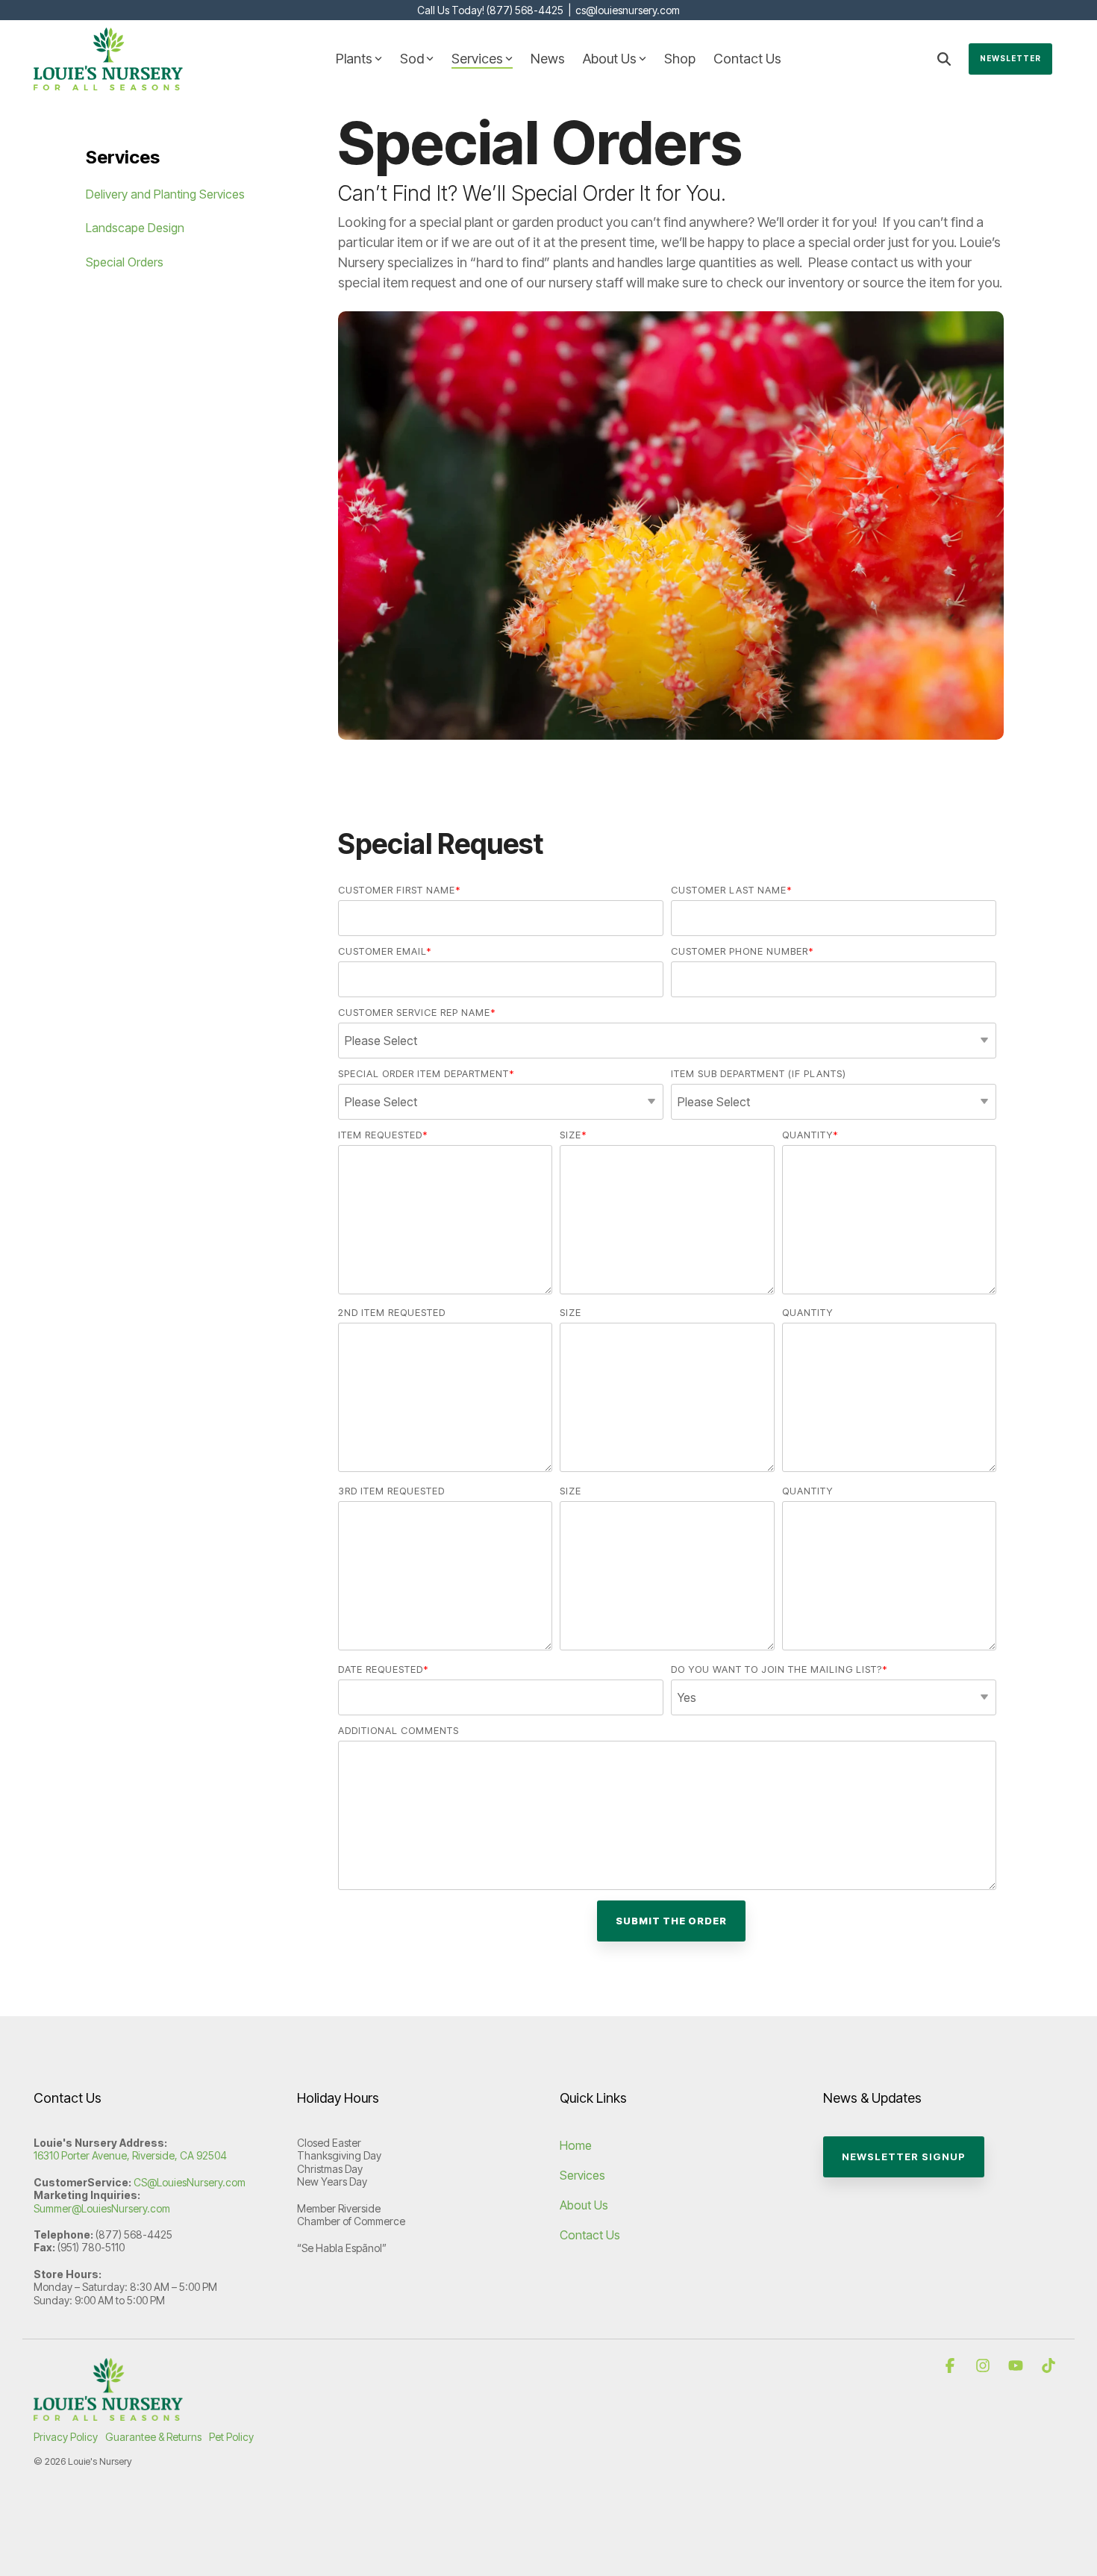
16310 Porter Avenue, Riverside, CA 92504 (130, 2155)
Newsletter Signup (904, 2156)
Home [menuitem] (576, 2145)
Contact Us (747, 59)
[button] (951, 2366)
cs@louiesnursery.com (628, 10)
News (548, 59)
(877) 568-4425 (525, 10)
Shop (680, 59)
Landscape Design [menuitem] (135, 228)
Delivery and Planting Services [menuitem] (165, 194)
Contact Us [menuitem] (590, 2235)
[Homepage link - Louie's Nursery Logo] (108, 2413)
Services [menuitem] (582, 2175)
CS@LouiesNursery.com (190, 2182)
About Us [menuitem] (584, 2205)
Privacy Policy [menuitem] (66, 2437)
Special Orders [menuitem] (125, 262)
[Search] (944, 59)
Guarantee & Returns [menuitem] (153, 2437)
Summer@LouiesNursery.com (102, 2208)
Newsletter (1010, 58)
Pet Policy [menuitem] (231, 2437)
